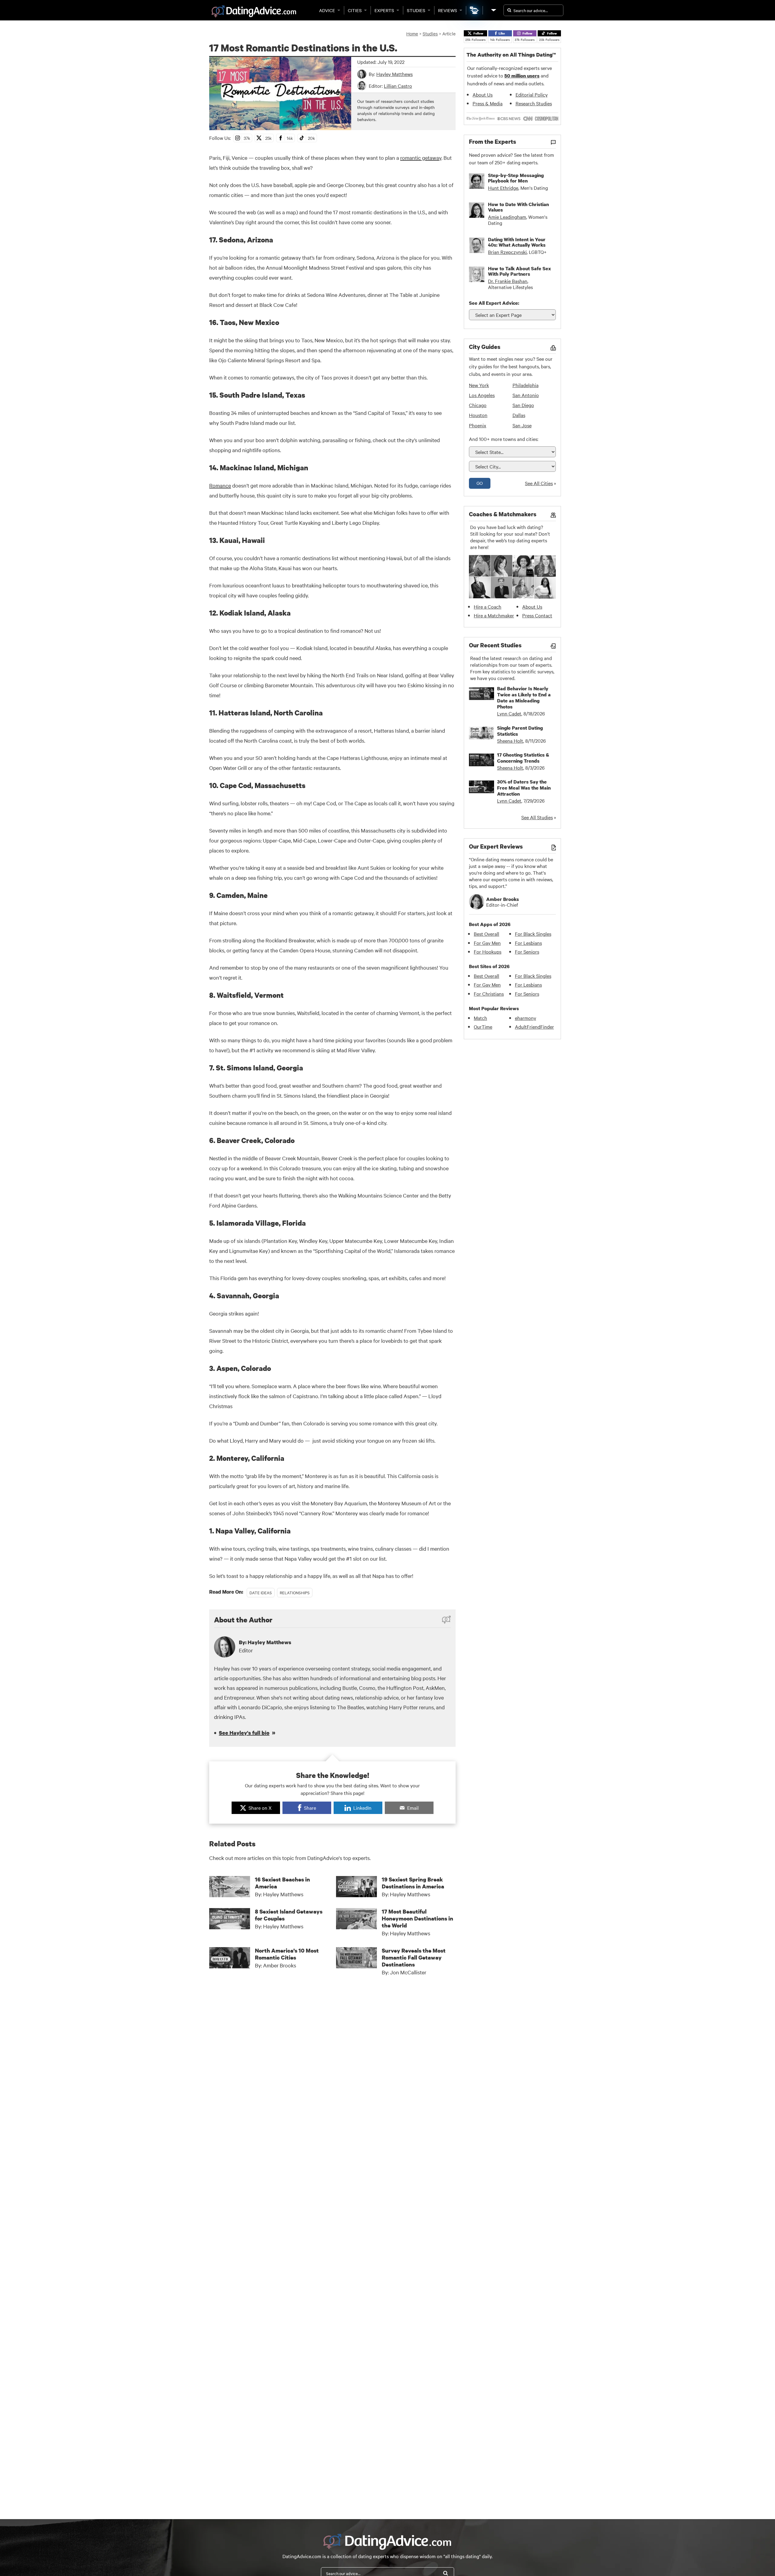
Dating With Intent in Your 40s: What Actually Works (517, 242)
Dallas (519, 415)
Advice (327, 10)
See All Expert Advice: (494, 303)
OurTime (483, 1027)
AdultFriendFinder (534, 1027)
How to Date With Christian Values (518, 207)
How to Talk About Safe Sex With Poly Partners (519, 271)
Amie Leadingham (507, 217)
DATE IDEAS (261, 1592)
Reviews (448, 10)
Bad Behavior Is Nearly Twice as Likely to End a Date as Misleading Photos (524, 698)
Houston (478, 415)
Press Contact (537, 615)
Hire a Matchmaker (494, 615)
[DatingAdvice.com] (254, 11)
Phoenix (478, 425)
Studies (416, 10)
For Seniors (527, 951)
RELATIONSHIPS (295, 1592)
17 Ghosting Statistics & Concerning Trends (523, 758)
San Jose (522, 425)
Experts (384, 10)
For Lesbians (528, 943)
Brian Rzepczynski (507, 252)
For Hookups (488, 951)
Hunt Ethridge (503, 188)
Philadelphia (526, 385)
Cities (355, 10)
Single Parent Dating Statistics (520, 731)
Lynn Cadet (509, 713)
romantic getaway (421, 158)
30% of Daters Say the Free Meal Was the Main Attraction (524, 788)
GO (480, 483)
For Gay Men (487, 943)
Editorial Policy (532, 94)
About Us (483, 94)
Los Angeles (482, 395)
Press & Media (488, 103)
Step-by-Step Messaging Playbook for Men (516, 178)
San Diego (523, 405)
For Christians (489, 994)
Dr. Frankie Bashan (508, 281)
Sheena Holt (510, 741)
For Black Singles (533, 934)
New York (479, 385)
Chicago (478, 405)
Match (480, 1018)
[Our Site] (493, 10)
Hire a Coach (488, 606)
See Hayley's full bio (244, 1733)
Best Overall (486, 934)
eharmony (526, 1018)
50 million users (522, 76)
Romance (220, 485)
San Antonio (526, 395)
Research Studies (534, 103)
